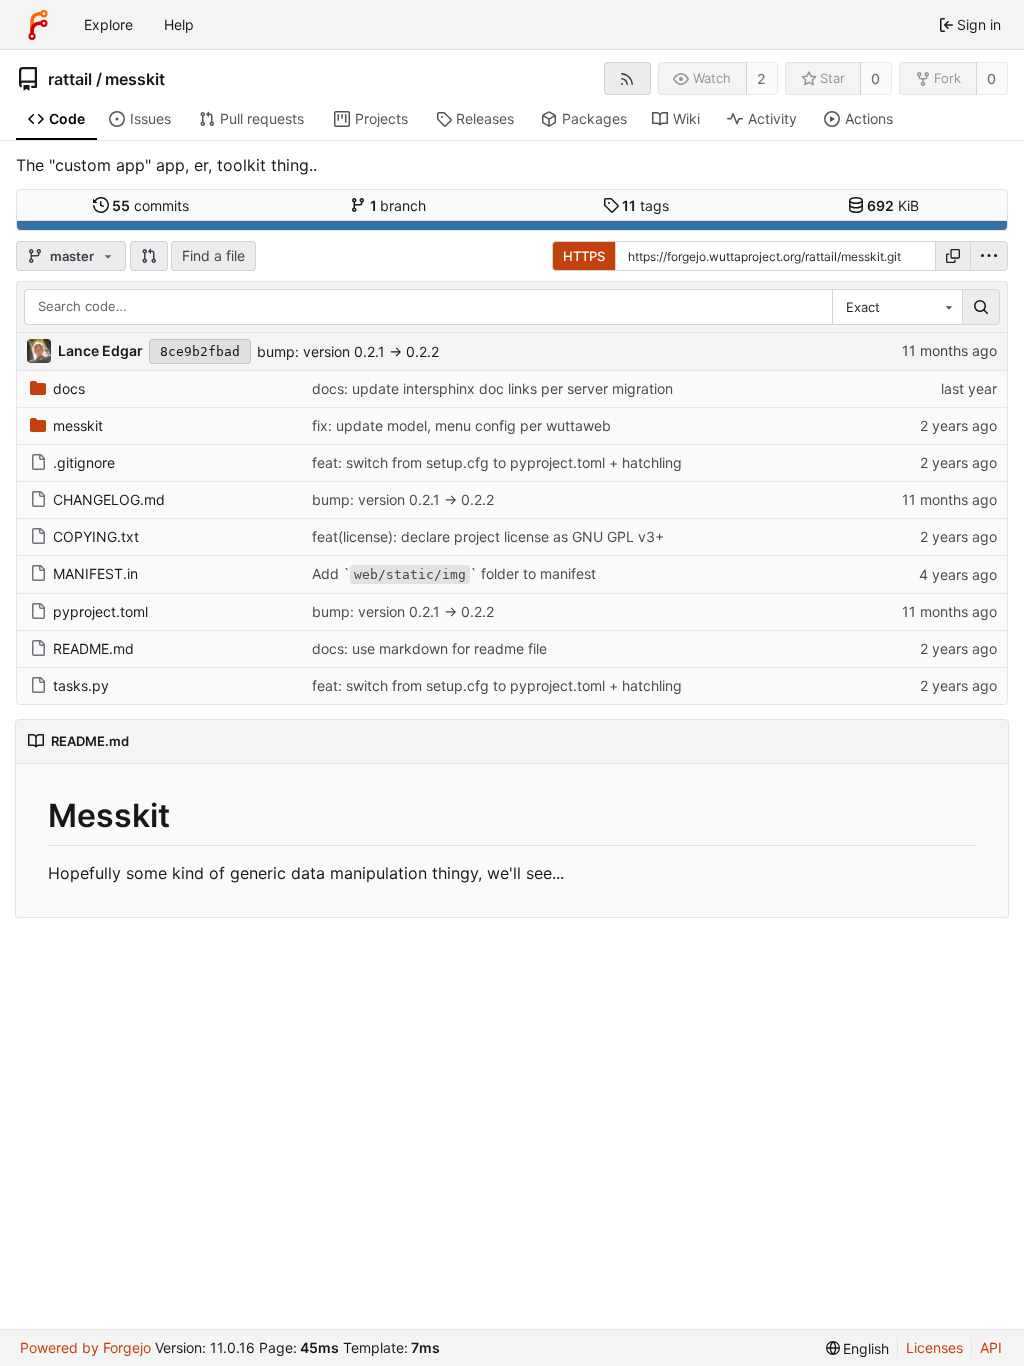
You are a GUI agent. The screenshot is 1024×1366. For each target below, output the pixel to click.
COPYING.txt (96, 536)
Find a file (213, 255)
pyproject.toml (100, 611)
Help (179, 24)
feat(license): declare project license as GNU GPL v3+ (488, 536)
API (991, 1347)
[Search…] (981, 307)
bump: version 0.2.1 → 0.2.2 (348, 351)
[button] (149, 256)
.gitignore (84, 462)
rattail (70, 79)
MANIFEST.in (95, 573)
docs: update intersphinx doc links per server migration (492, 388)
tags (645, 205)
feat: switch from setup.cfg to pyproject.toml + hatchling (497, 462)
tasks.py (81, 685)
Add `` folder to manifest (454, 573)
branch (398, 205)
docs (69, 388)
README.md (93, 648)
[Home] (38, 25)
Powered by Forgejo (85, 1347)
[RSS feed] (627, 78)
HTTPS (584, 256)
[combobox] (897, 307)
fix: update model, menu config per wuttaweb (461, 425)
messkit (135, 79)
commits (150, 205)
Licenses (934, 1347)
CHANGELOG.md (109, 499)
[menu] (989, 256)
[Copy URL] (953, 256)
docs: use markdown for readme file (429, 648)
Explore (108, 24)
